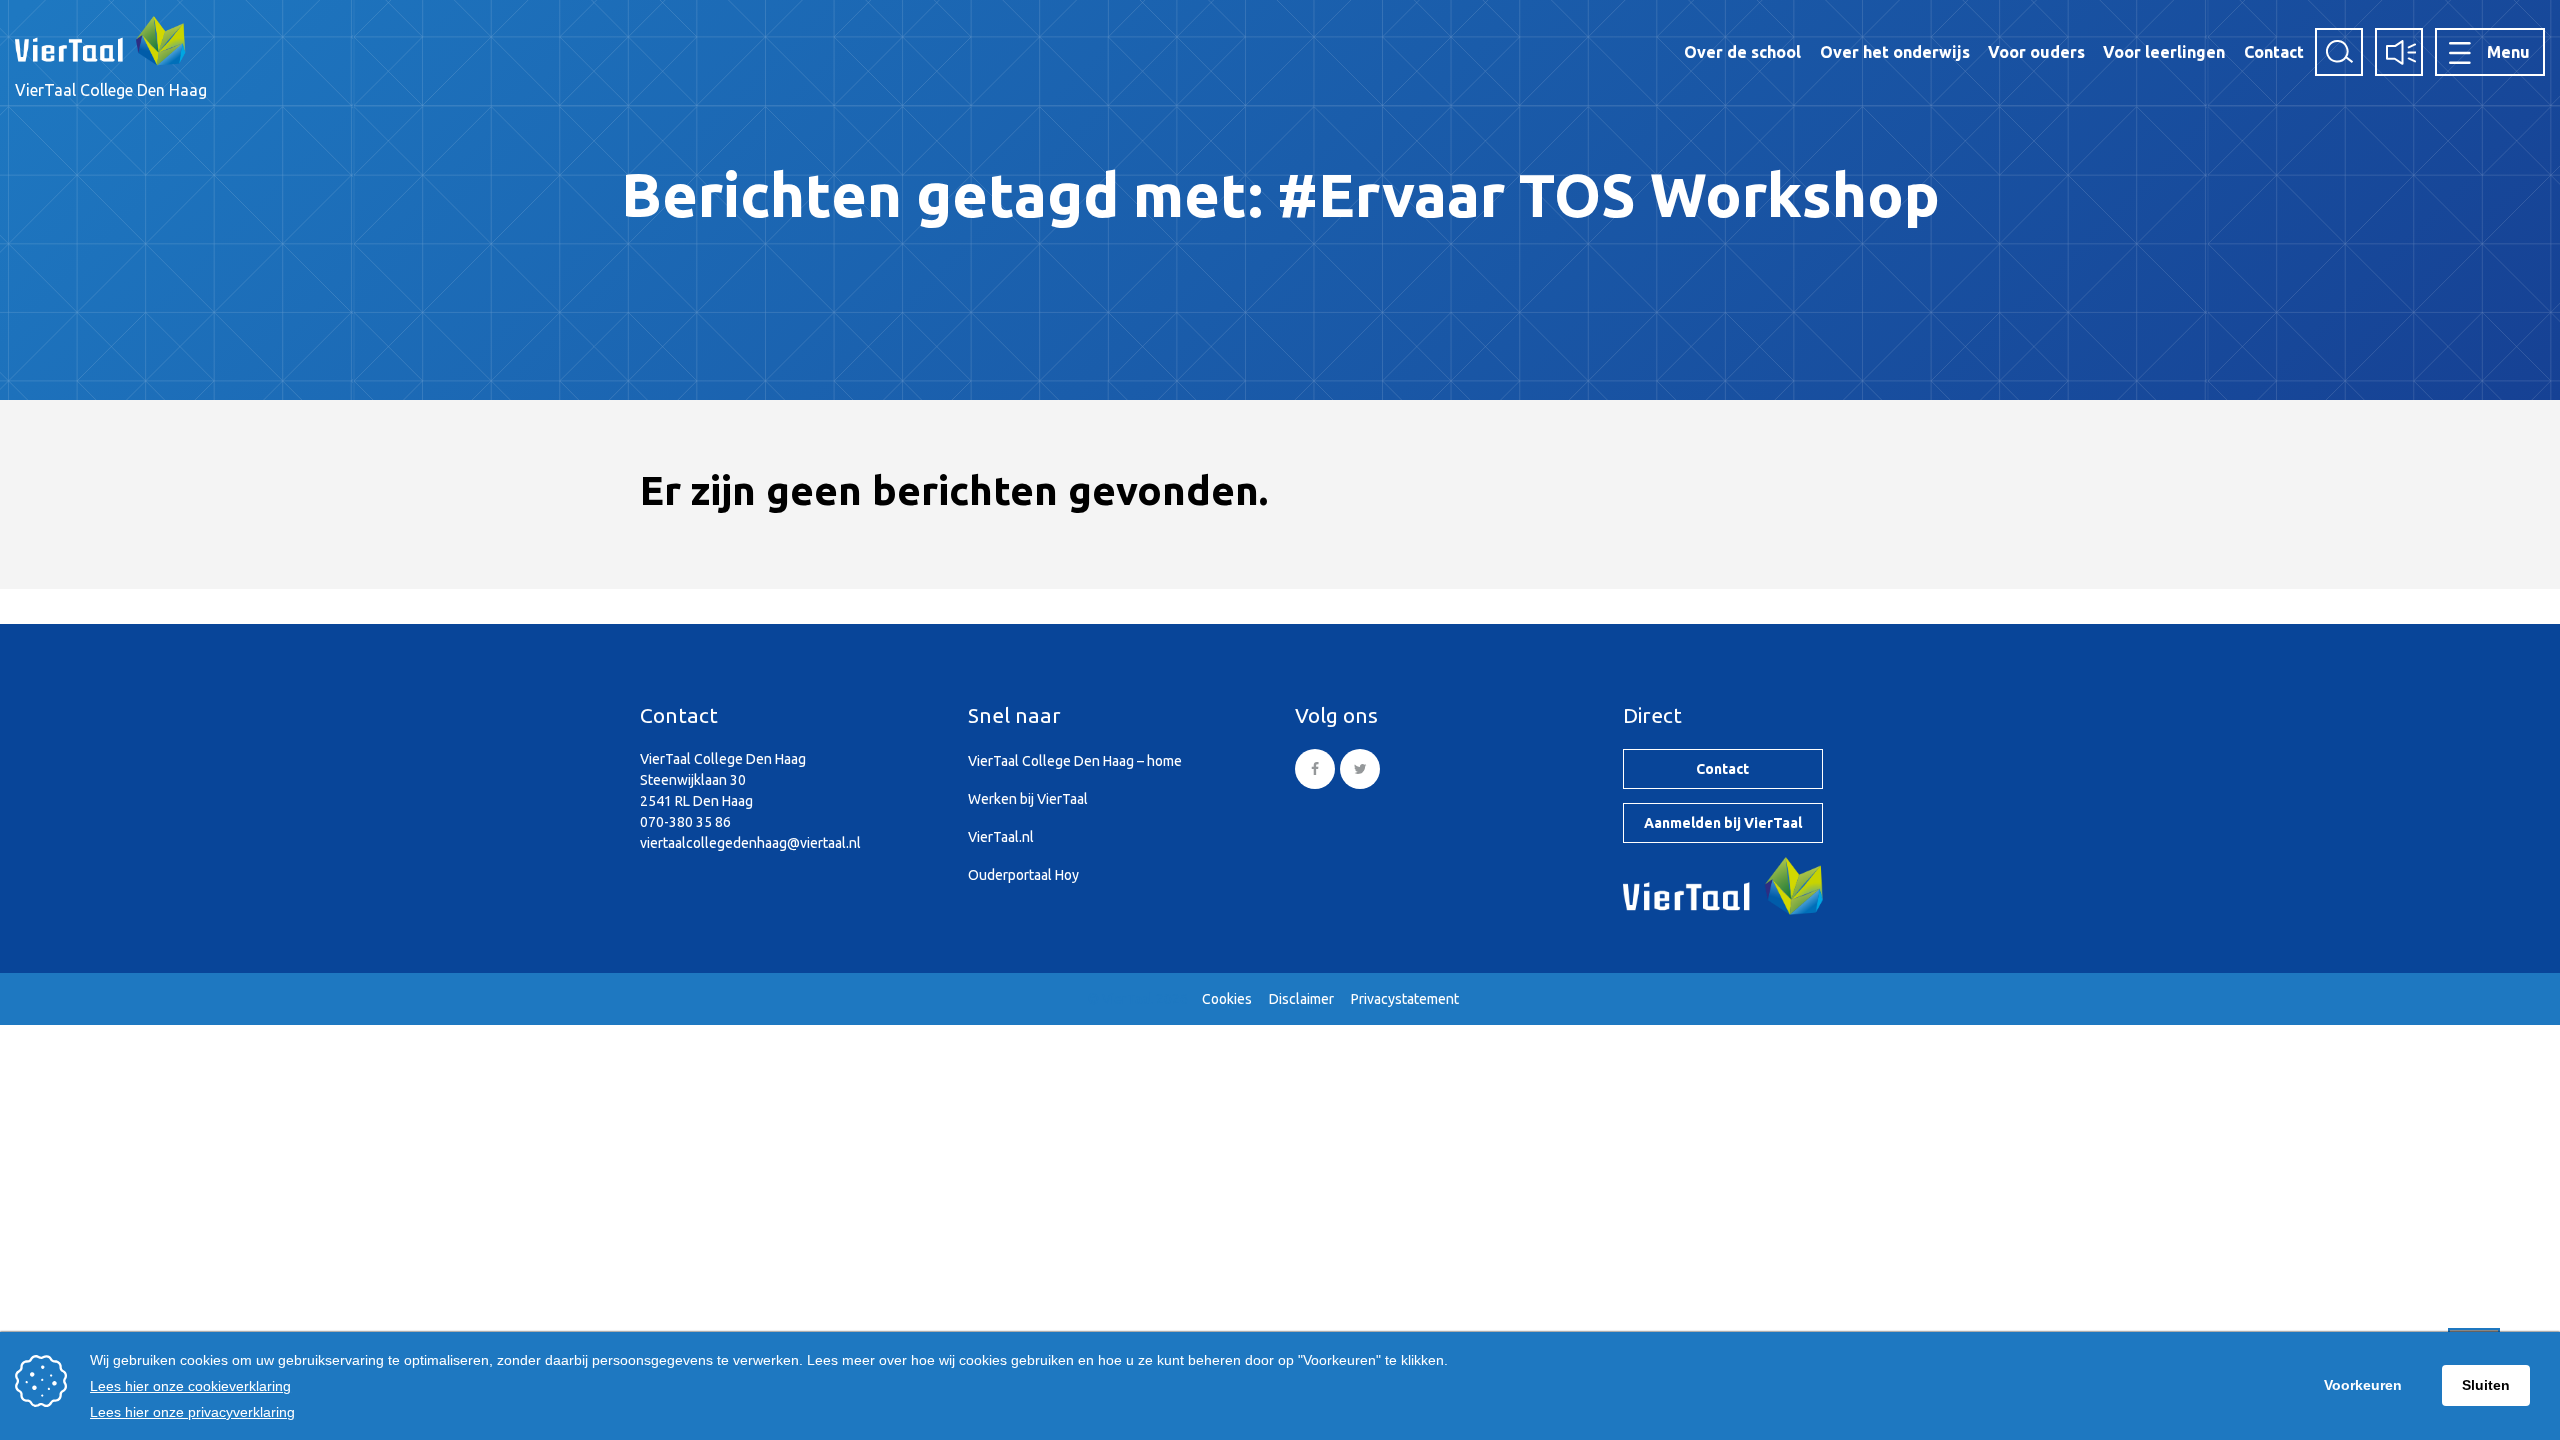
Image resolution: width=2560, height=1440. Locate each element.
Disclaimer (1301, 999)
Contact (2274, 52)
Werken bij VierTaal (1028, 799)
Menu (2508, 52)
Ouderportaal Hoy (1023, 875)
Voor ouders (2036, 52)
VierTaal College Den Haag (111, 90)
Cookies (1227, 999)
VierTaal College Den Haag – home (1075, 761)
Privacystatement (1405, 999)
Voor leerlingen (2164, 52)
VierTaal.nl (1001, 837)
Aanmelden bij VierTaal (1723, 823)
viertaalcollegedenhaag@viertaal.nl (750, 843)
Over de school (1742, 52)
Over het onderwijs (1895, 52)
